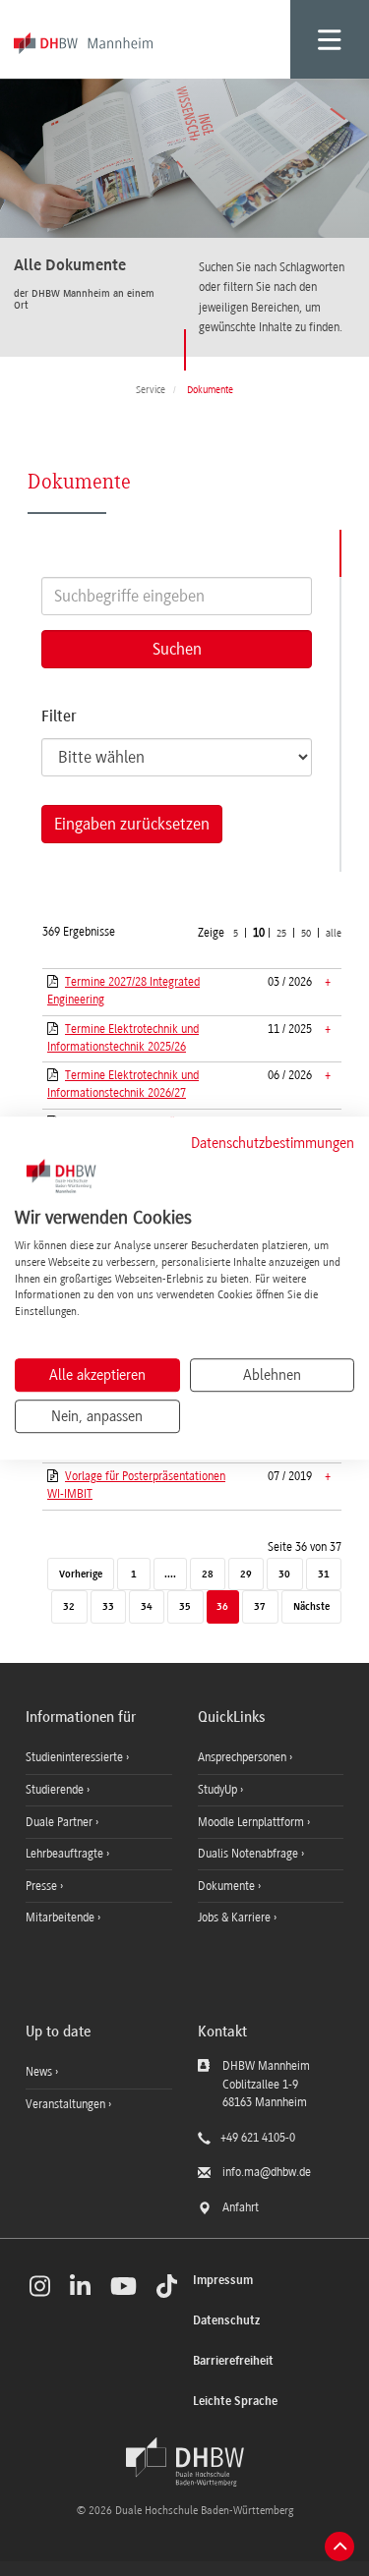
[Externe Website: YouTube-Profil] (123, 2286)
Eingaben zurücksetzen (132, 824)
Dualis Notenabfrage (249, 1854)
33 (108, 1607)
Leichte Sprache (235, 2402)
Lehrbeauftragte (66, 1854)
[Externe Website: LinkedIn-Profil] (80, 2286)
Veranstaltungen (65, 2104)
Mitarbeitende (61, 1918)
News (39, 2072)
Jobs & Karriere (236, 1918)
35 (185, 1607)
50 (306, 933)
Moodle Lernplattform (252, 1822)
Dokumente (228, 1886)
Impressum (223, 2281)
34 (147, 1607)
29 (246, 1575)
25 (281, 933)
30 (284, 1575)
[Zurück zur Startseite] (185, 2462)
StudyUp (219, 1790)
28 (208, 1575)
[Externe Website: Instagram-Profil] (40, 2286)
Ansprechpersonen (244, 1757)
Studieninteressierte (76, 1757)
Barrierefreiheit (233, 2361)
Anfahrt (241, 2207)
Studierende (56, 1790)
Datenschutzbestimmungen (273, 1143)
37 (260, 1607)
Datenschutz (226, 2321)
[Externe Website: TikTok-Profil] (167, 2286)
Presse (43, 1886)
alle (334, 933)
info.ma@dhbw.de (267, 2172)
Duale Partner (61, 1822)
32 (69, 1607)
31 (324, 1575)
